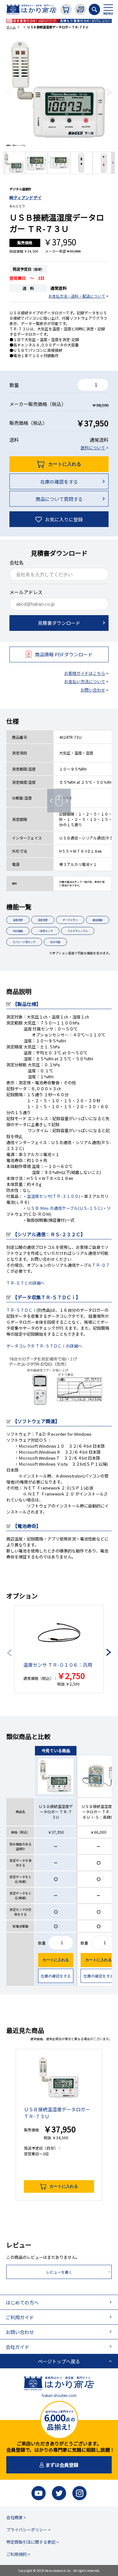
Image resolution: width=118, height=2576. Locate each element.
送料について (93, 448)
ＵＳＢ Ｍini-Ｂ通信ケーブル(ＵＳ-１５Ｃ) (65, 1208)
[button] (9, 93)
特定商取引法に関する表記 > (33, 2542)
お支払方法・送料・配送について (77, 296)
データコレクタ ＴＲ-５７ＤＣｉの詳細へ (44, 1346)
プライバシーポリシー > (28, 2530)
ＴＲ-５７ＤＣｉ (21, 1310)
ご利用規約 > (18, 2554)
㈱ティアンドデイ (25, 197)
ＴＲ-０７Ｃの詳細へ (25, 1283)
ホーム (11, 27)
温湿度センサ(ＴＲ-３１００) (53, 1196)
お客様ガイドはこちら (85, 673)
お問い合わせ (93, 690)
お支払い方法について (85, 681)
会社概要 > (16, 2517)
